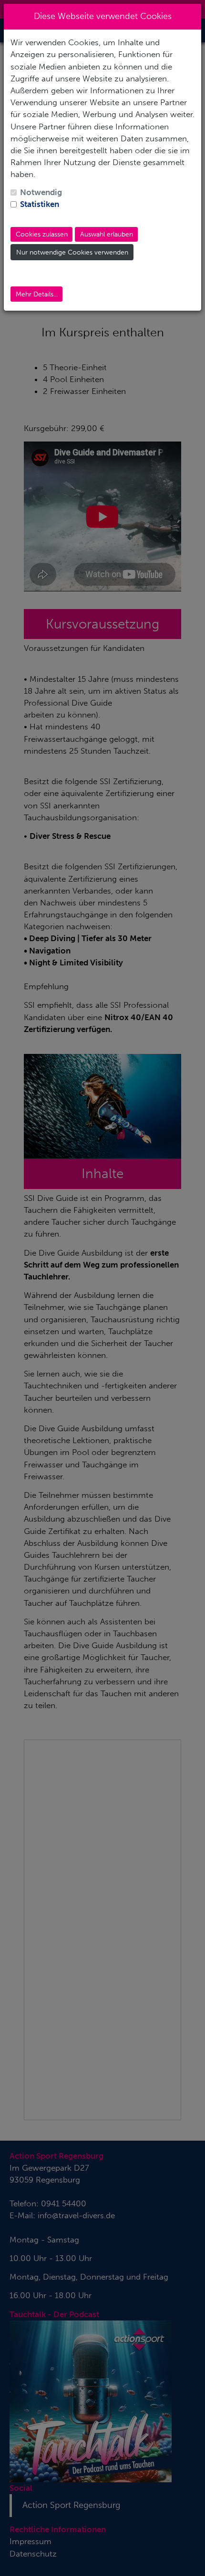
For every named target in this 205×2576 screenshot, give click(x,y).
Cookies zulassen (42, 234)
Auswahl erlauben (107, 234)
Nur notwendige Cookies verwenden (72, 252)
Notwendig (41, 192)
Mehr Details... (37, 294)
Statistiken (40, 204)
